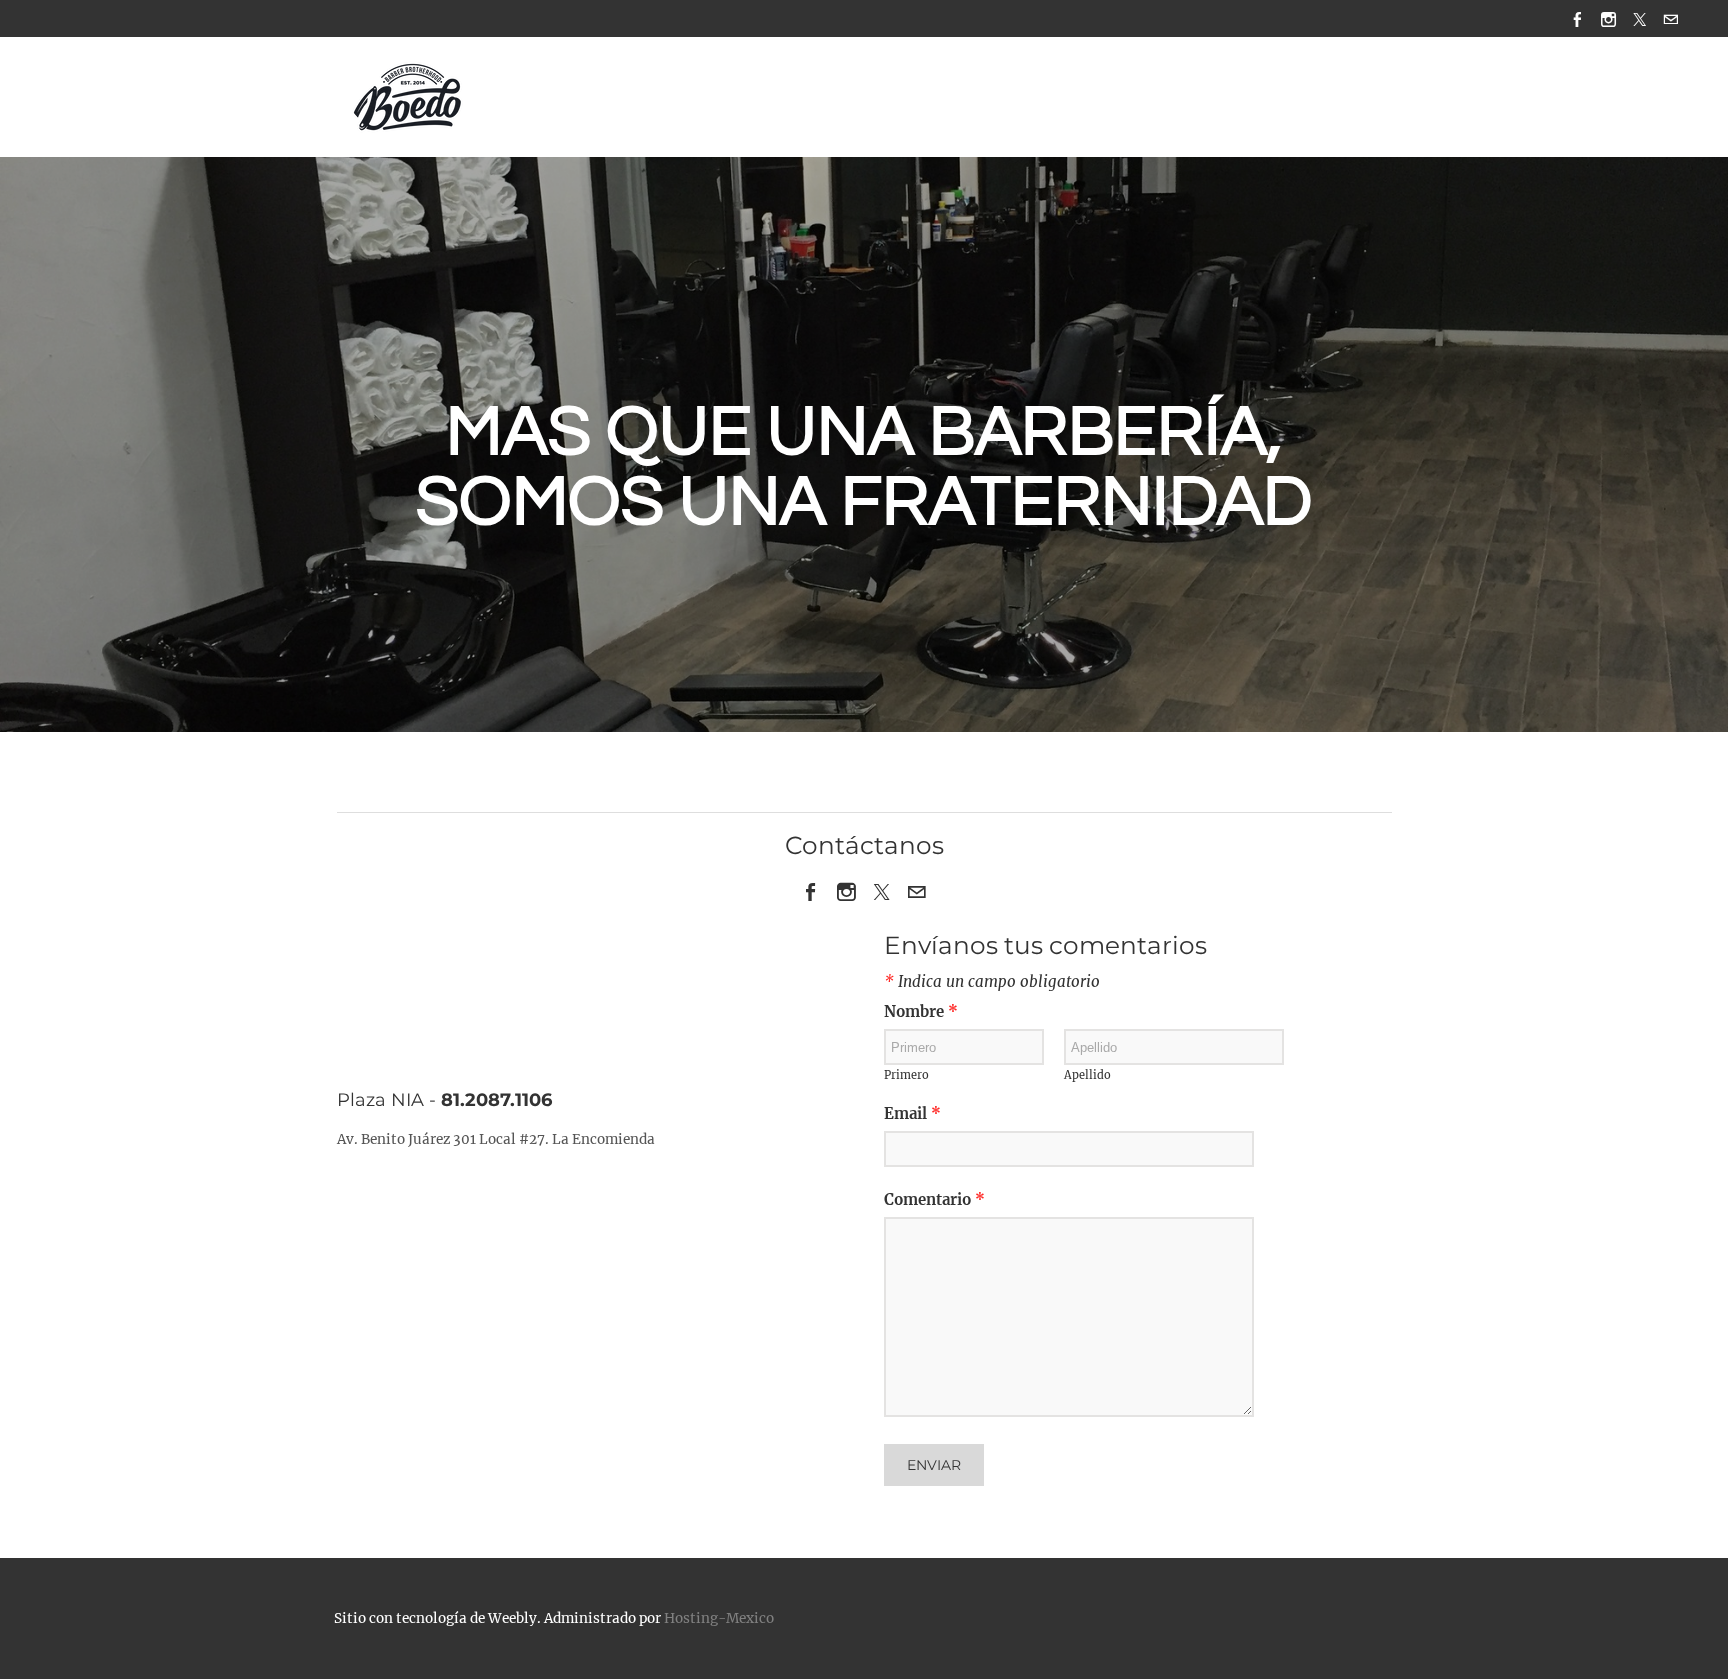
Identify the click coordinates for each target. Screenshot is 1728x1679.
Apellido (1087, 1076)
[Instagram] (1608, 18)
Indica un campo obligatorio (992, 982)
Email (912, 1114)
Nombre (921, 1012)
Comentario (934, 1200)
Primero (906, 1076)
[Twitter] (1639, 18)
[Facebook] (1577, 18)
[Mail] (1670, 18)
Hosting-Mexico (719, 1618)
